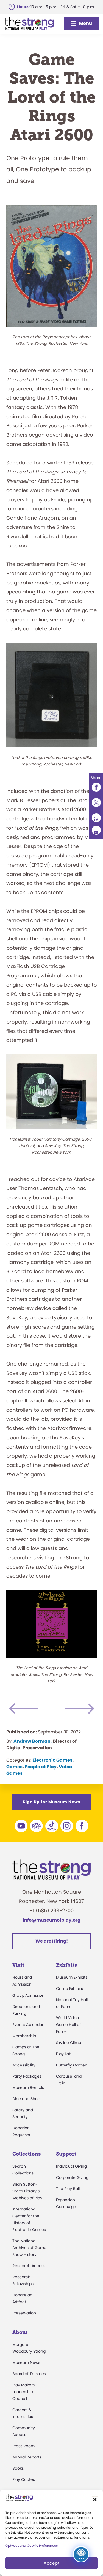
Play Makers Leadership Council (23, 2392)
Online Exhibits (69, 1989)
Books (18, 2468)
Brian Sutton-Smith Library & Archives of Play (27, 2191)
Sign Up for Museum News (52, 1802)
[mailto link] (96, 830)
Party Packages (27, 2076)
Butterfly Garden (72, 2065)
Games (14, 1767)
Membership (24, 2036)
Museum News (26, 2362)
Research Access (29, 2266)
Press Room (23, 2446)
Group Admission (28, 1995)
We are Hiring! (52, 1941)
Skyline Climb (69, 2043)
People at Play (41, 1767)
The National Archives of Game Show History (29, 2248)
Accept (52, 2563)
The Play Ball (68, 2189)
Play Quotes (24, 2479)
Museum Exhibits (72, 1977)
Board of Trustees (29, 2374)
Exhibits (66, 1965)
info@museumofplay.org (52, 1920)
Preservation (24, 2313)
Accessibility (24, 2065)
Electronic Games (52, 1760)
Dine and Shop (26, 2099)
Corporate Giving (72, 2177)
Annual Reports (27, 2457)
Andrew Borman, (33, 1741)
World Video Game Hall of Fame (68, 2025)
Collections (27, 2154)
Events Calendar (28, 2025)
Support (66, 2154)
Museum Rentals (28, 2087)
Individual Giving (71, 2166)
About (20, 2332)
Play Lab (64, 2054)
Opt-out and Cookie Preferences (32, 2546)
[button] (95, 2499)
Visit (18, 1965)
